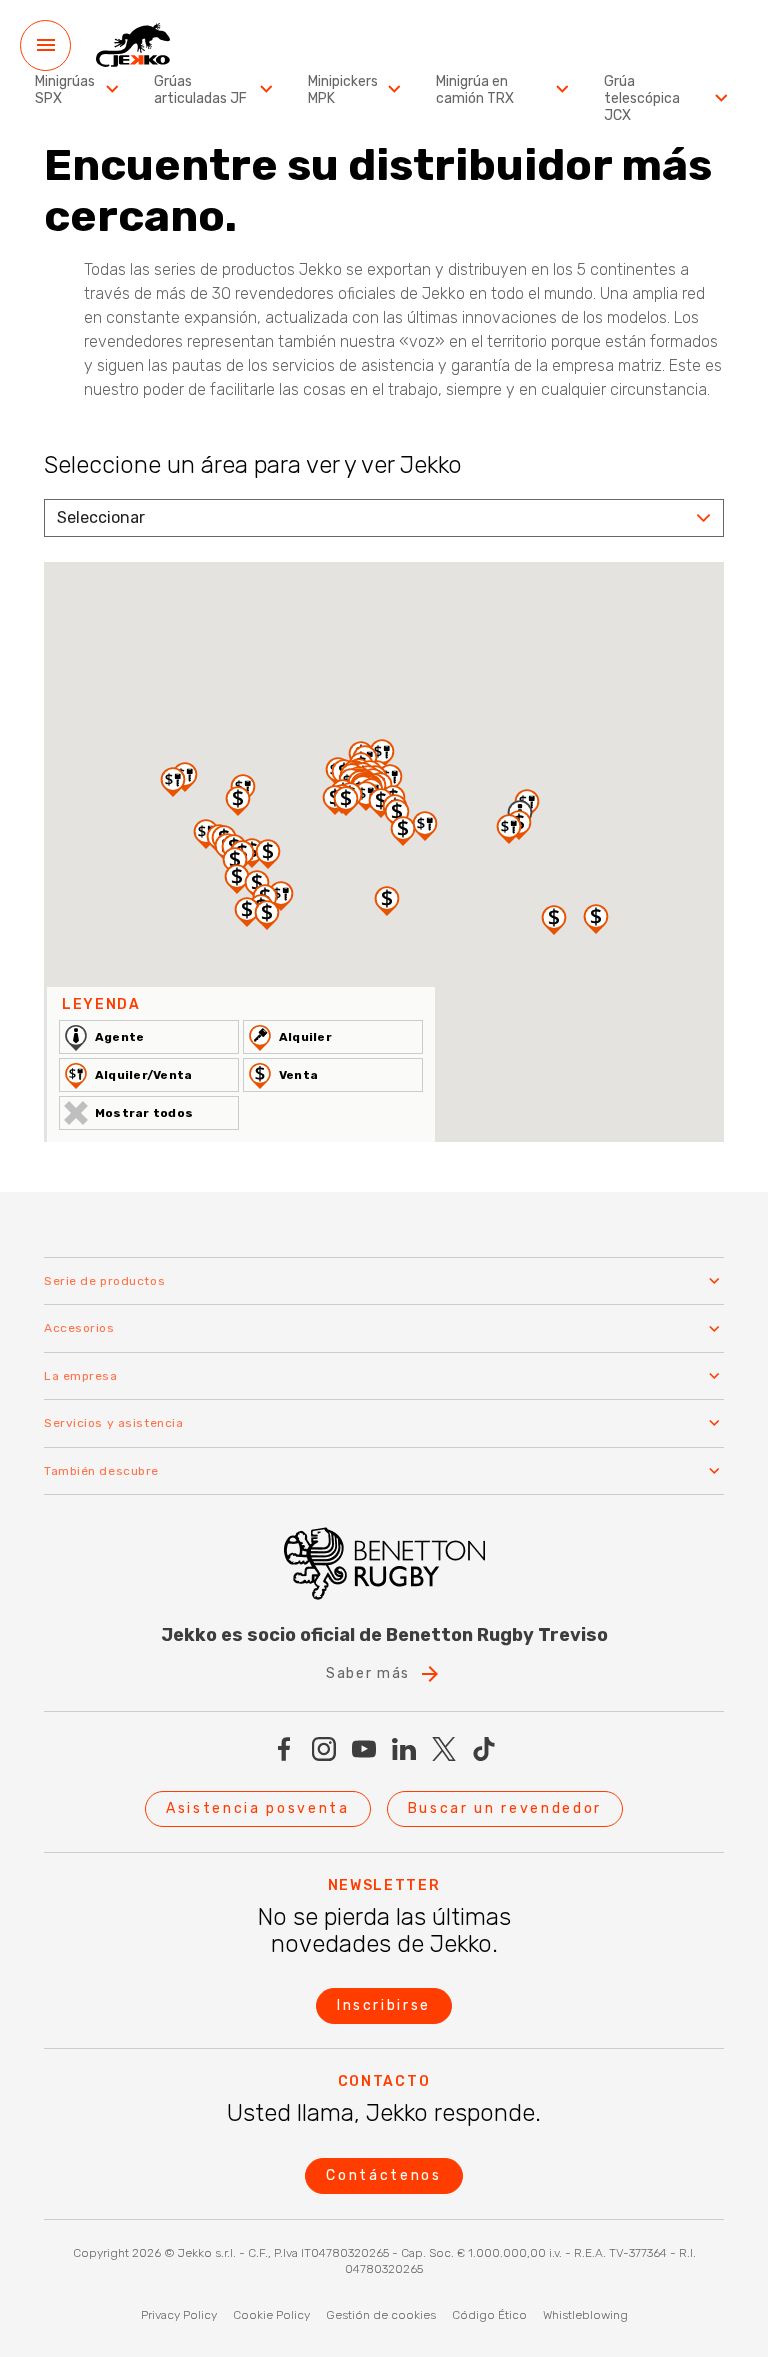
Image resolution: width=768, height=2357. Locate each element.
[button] (268, 853)
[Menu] (45, 45)
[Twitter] (444, 1749)
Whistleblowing (585, 2315)
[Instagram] (324, 1749)
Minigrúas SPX (65, 90)
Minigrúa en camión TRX (475, 90)
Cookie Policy (271, 2315)
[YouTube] (364, 1749)
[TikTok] (484, 1749)
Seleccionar (101, 517)
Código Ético (489, 2315)
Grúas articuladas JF (200, 90)
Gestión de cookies (381, 2315)
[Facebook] (284, 1749)
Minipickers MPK (343, 90)
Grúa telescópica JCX (642, 99)
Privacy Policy (179, 2315)
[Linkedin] (404, 1749)
